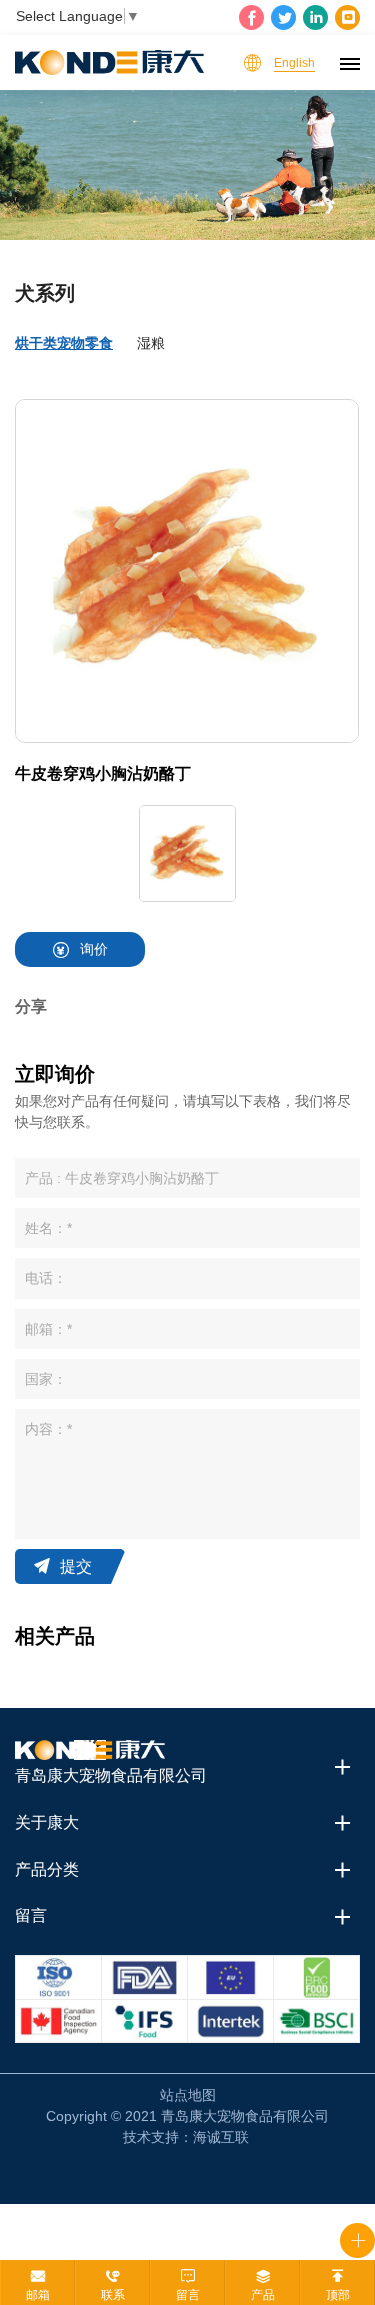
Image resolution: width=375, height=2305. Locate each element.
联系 (113, 2295)
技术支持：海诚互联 (186, 2137)
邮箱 (38, 2295)
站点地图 (188, 2095)
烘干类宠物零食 (64, 343)
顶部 (338, 2295)
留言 (188, 2295)
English (294, 63)
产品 (263, 2295)
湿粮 (151, 343)
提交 (76, 1566)
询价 (94, 949)
